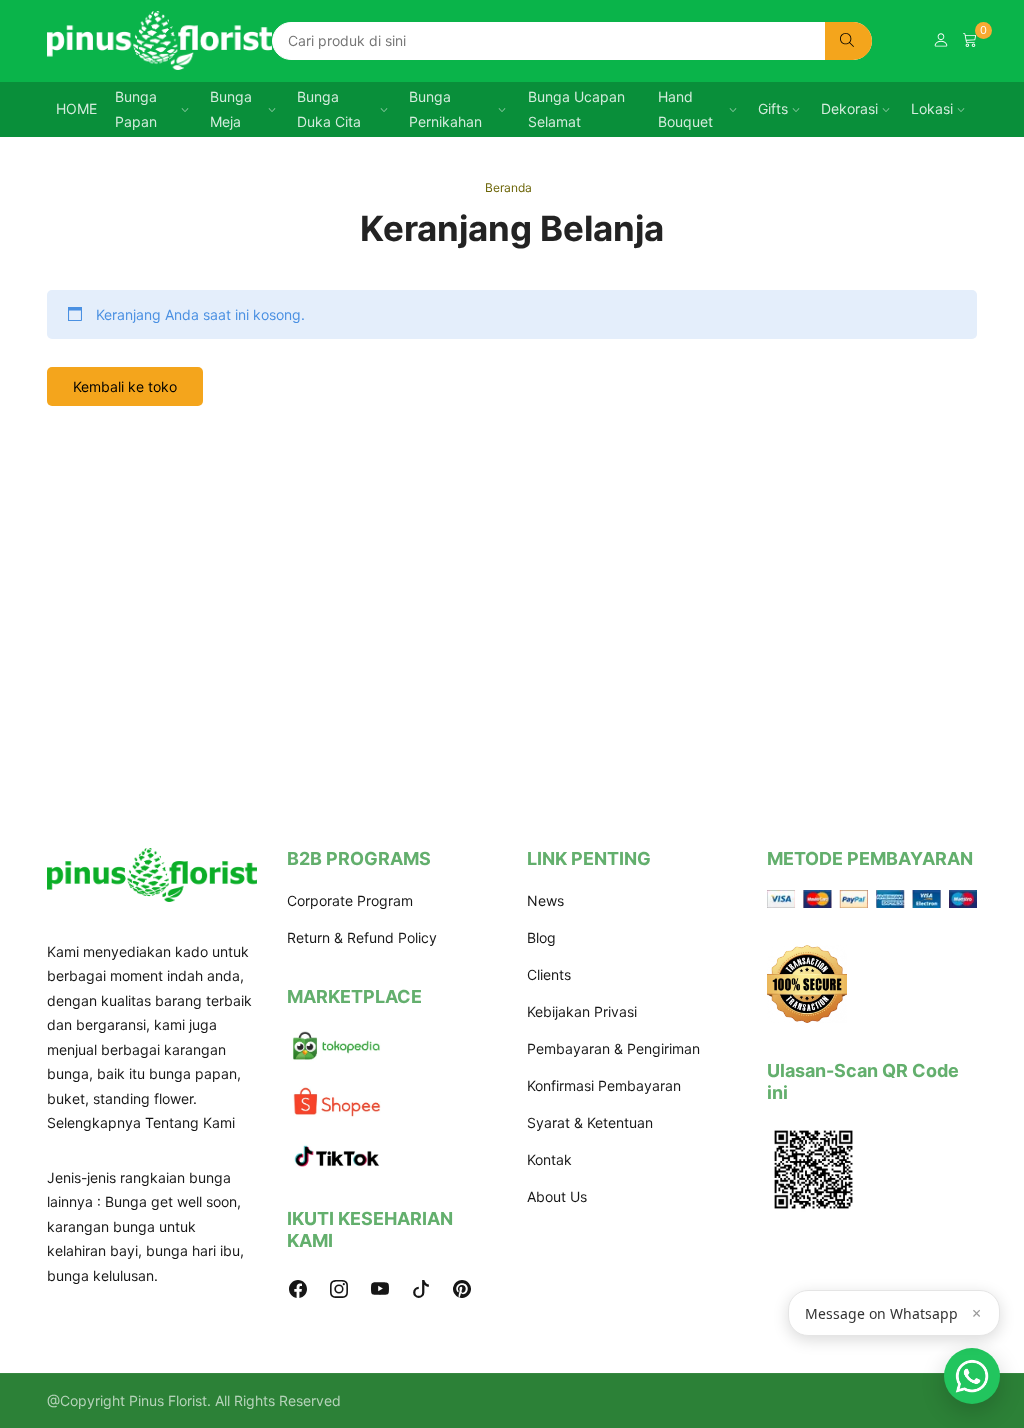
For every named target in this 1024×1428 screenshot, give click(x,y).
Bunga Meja (231, 109)
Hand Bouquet (685, 109)
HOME (76, 108)
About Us (557, 1196)
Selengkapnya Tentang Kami (141, 1122)
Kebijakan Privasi (582, 1011)
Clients (549, 974)
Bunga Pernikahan (445, 109)
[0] (970, 40)
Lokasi (932, 108)
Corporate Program (350, 900)
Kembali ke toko (125, 386)
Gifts (773, 108)
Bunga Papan (136, 109)
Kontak (549, 1159)
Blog (541, 937)
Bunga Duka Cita (329, 109)
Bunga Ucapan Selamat (576, 109)
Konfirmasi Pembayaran (604, 1085)
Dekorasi (849, 108)
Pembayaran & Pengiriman (613, 1048)
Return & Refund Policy (362, 937)
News (545, 900)
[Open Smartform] (972, 1376)
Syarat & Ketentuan (590, 1122)
